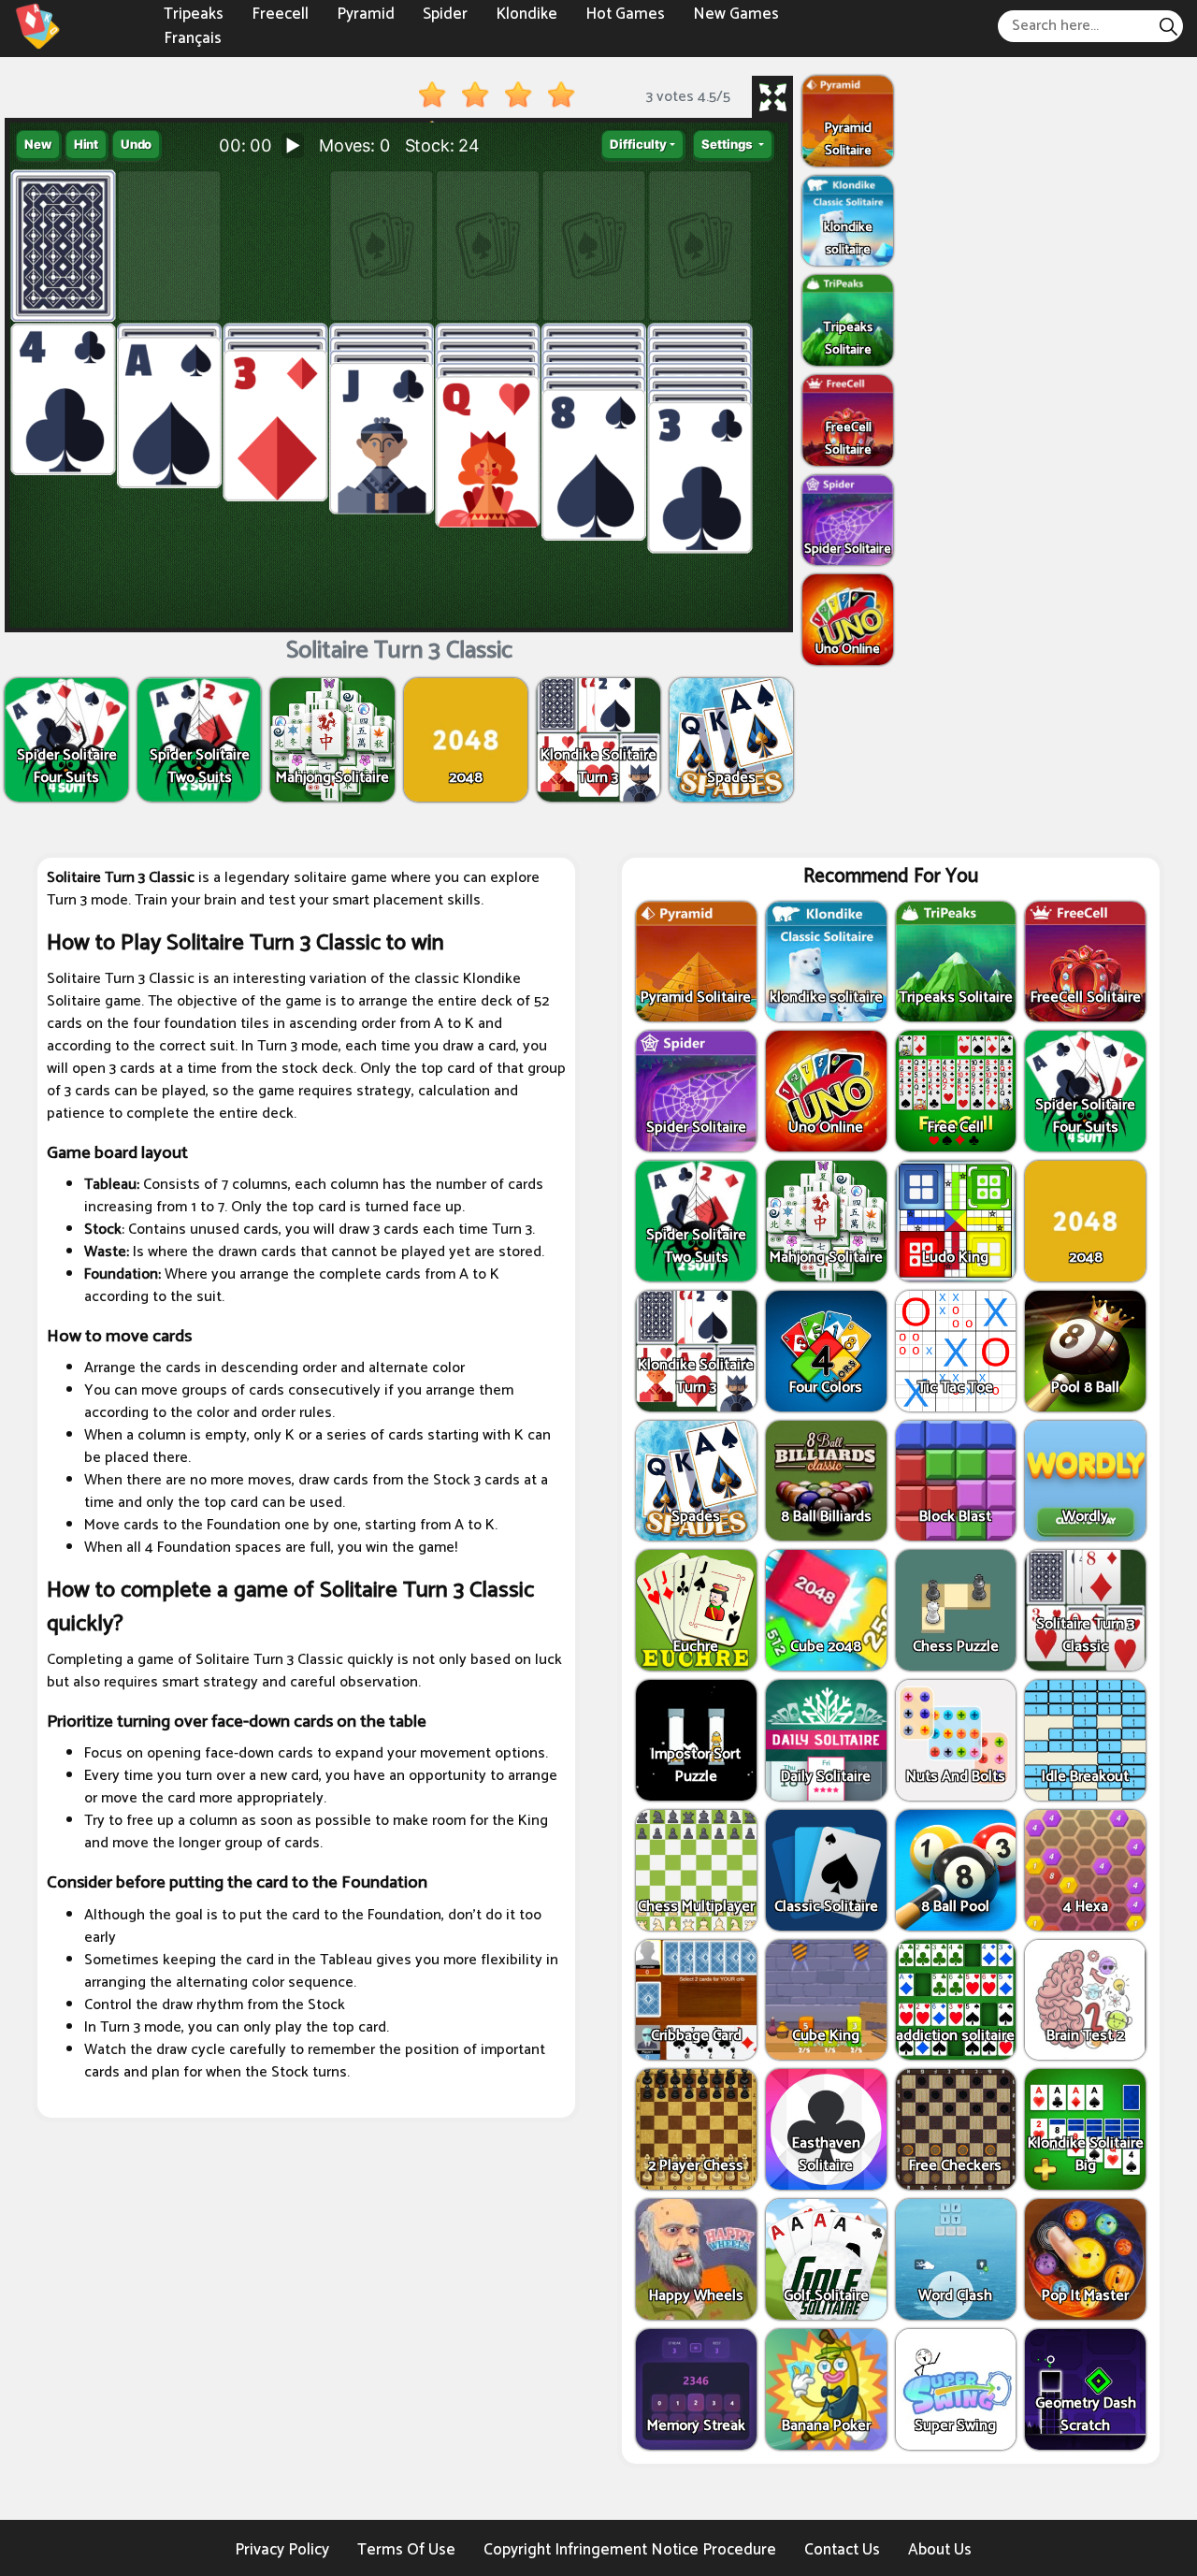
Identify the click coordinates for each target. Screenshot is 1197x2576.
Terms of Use (406, 2550)
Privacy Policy (282, 2550)
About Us (940, 2550)
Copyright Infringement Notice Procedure (630, 2550)
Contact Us (842, 2550)
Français (193, 37)
